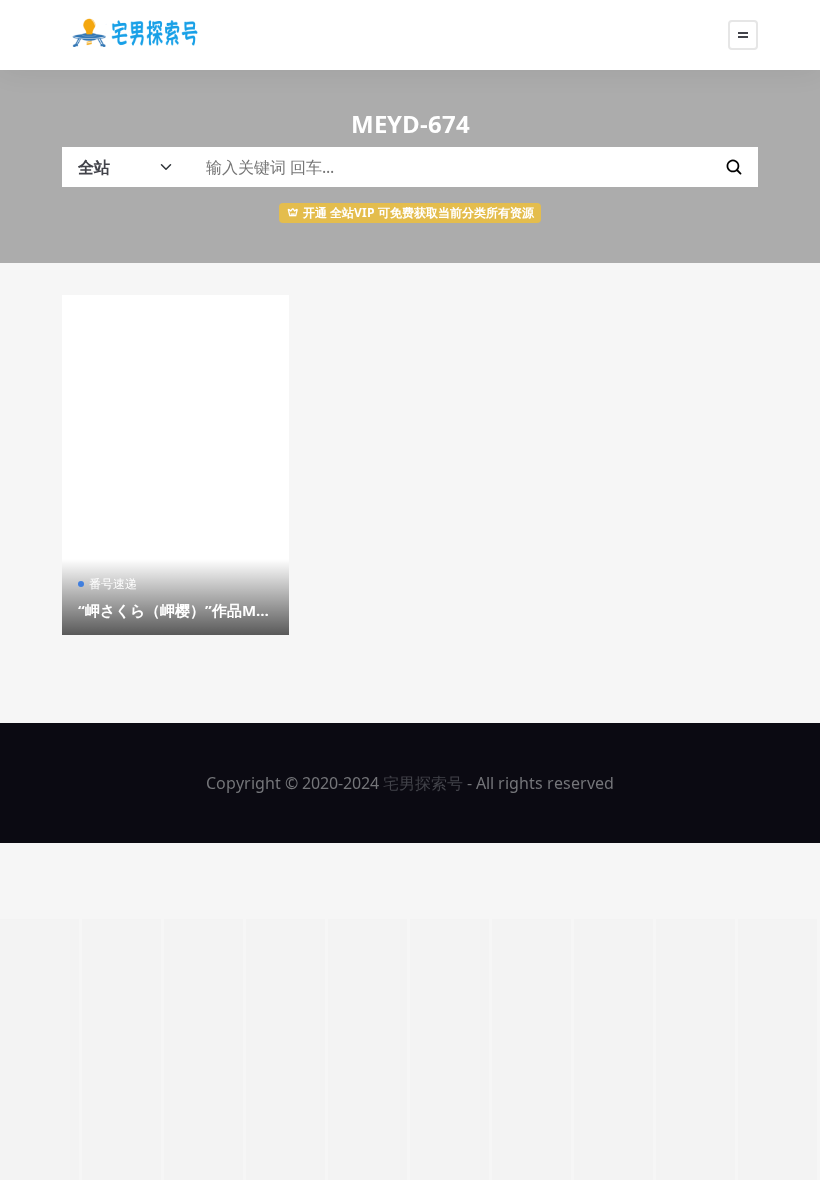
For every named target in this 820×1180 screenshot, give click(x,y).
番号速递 (113, 583)
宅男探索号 (423, 783)
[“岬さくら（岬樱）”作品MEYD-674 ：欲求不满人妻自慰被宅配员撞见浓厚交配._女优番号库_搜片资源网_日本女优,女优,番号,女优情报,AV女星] (175, 465)
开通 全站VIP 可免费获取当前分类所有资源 (418, 212)
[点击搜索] (734, 167)
